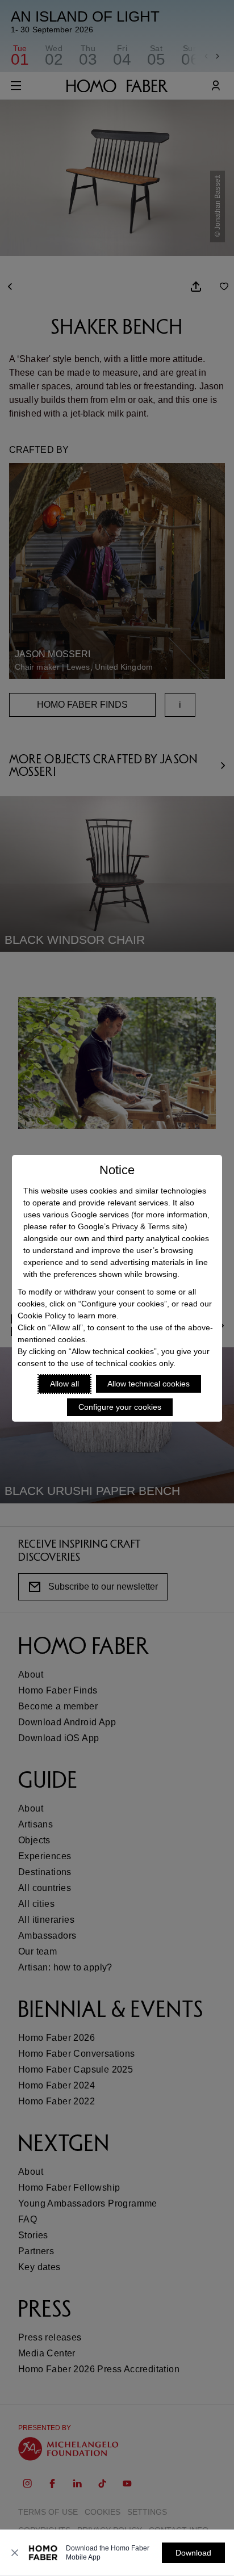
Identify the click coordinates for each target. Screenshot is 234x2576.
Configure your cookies (120, 1407)
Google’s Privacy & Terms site (131, 1226)
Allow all (64, 1384)
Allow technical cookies (149, 1384)
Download (193, 2553)
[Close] (15, 2553)
